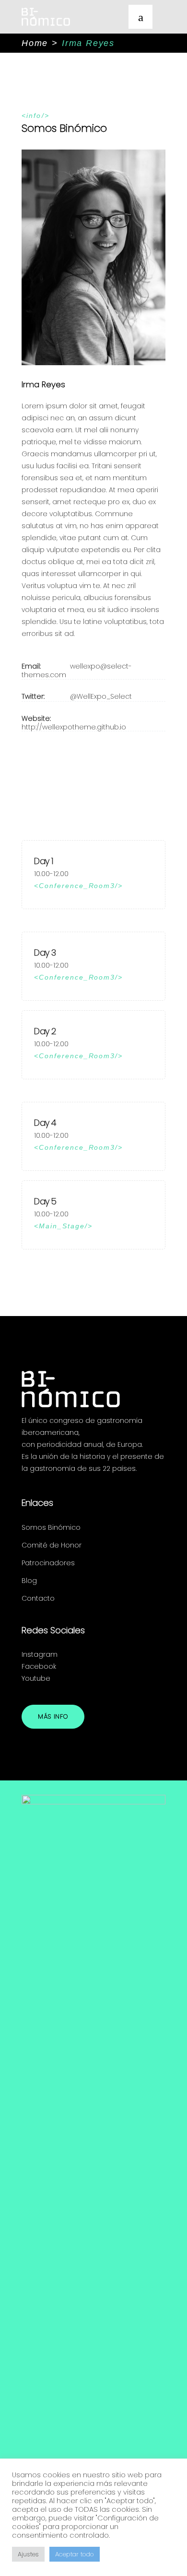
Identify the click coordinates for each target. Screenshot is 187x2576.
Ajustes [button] (28, 2554)
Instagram (40, 1654)
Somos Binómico (51, 1527)
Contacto (38, 1598)
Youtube (36, 1678)
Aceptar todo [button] (75, 2554)
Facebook (39, 1666)
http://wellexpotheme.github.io (74, 727)
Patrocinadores (48, 1563)
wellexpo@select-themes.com (77, 670)
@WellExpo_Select (101, 696)
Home (35, 43)
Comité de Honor (52, 1545)
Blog (29, 1581)
